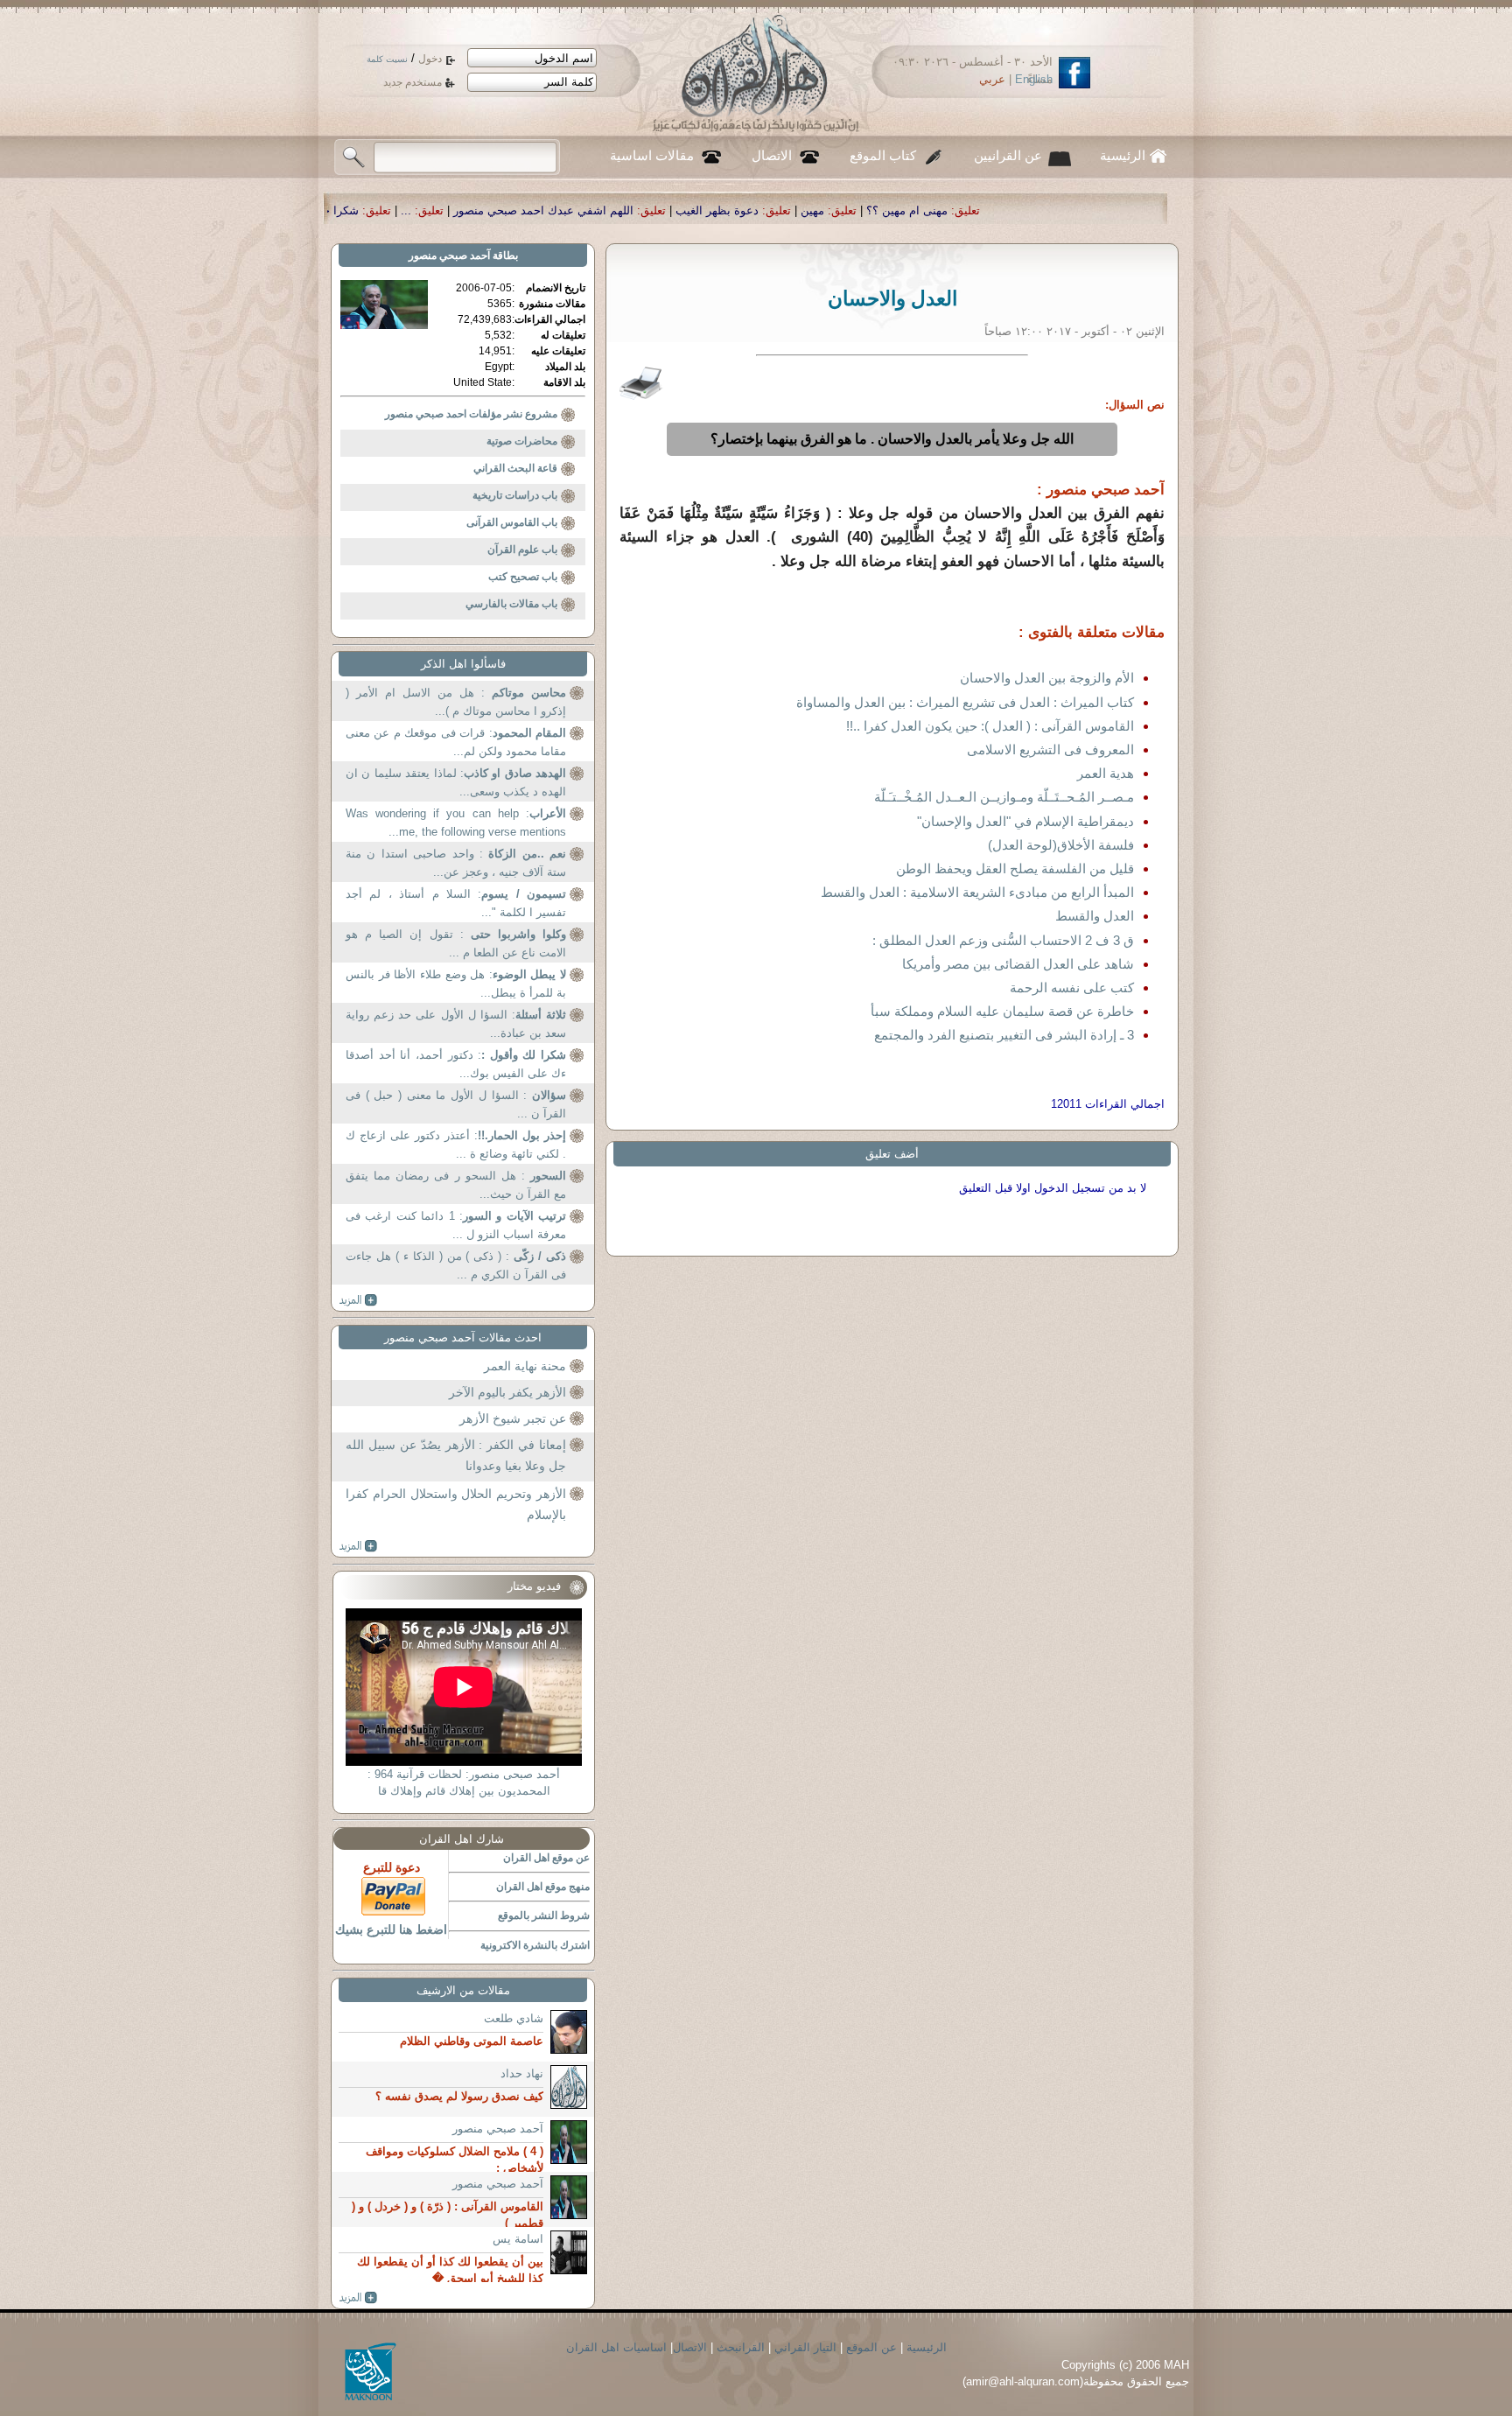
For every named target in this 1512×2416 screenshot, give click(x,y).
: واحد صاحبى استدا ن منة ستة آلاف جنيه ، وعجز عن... (456, 863)
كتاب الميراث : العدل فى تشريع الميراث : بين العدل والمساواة (965, 702)
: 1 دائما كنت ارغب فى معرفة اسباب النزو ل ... (456, 1226)
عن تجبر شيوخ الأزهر (513, 1418)
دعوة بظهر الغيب (901, 210)
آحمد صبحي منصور (449, 256)
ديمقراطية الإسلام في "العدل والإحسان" (1025, 821)
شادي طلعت (514, 2018)
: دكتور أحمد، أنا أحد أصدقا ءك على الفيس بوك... (456, 1064)
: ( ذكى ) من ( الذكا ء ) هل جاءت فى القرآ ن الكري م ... (456, 1266)
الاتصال (772, 156)
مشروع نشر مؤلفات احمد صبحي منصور (471, 414)
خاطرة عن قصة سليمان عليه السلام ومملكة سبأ (1002, 1011)
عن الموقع (871, 2347)
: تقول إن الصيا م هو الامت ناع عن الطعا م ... (456, 944)
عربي (992, 79)
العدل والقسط (1095, 916)
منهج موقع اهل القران (543, 1887)
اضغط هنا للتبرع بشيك (391, 1929)
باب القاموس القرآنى (512, 522)
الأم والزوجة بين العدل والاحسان (1047, 678)
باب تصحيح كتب (523, 577)
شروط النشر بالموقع (544, 1915)
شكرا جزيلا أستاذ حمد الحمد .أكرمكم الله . (440, 210)
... (590, 210)
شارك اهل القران (462, 1839)
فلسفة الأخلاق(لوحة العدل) (1061, 845)
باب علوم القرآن (522, 550)
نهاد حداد (522, 2073)
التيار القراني (805, 2347)
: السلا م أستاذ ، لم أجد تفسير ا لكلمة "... (456, 903)
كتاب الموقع (883, 156)
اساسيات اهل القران (616, 2347)
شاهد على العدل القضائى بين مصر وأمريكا (1018, 964)
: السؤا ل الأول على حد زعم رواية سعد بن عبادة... (456, 1024)
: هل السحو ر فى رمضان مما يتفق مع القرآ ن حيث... (456, 1185)
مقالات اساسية (652, 156)
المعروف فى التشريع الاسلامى (1050, 749)
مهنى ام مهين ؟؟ (1091, 210)
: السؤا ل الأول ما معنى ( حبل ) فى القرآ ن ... (456, 1105)
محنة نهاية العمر (525, 1366)
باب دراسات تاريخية (515, 495)
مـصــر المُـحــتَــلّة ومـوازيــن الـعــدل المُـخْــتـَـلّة (1004, 797)
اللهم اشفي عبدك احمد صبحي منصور (727, 210)
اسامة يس (518, 2239)
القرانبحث (741, 2347)
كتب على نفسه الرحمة (1072, 987)
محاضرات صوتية (522, 441)
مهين (996, 210)
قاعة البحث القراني (515, 468)
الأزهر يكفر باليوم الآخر (507, 1392)
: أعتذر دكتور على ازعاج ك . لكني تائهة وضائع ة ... (456, 1145)
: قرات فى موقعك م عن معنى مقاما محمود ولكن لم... (456, 742)
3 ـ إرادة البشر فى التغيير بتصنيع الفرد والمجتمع (1004, 1035)
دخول (430, 59)
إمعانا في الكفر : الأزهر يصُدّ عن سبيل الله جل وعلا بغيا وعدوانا (456, 1455)
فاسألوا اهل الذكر (463, 664)
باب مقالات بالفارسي (511, 604)
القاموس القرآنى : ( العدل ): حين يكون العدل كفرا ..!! (990, 726)
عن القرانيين (1008, 156)
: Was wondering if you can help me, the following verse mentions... (456, 823)
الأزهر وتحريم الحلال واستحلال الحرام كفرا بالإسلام (456, 1504)
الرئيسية (1123, 156)
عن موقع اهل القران (546, 1858)
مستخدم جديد (413, 82)
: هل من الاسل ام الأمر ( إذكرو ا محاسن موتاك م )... (456, 702)
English (1034, 79)
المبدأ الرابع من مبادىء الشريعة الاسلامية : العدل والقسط (977, 892)
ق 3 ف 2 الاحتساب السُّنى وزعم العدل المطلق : (1003, 940)
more (358, 1300)
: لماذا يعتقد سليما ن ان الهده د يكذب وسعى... (456, 783)
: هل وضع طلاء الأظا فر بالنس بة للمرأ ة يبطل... (456, 984)
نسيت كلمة (387, 59)
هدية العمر (1106, 773)
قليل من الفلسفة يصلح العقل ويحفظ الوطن (1015, 868)
